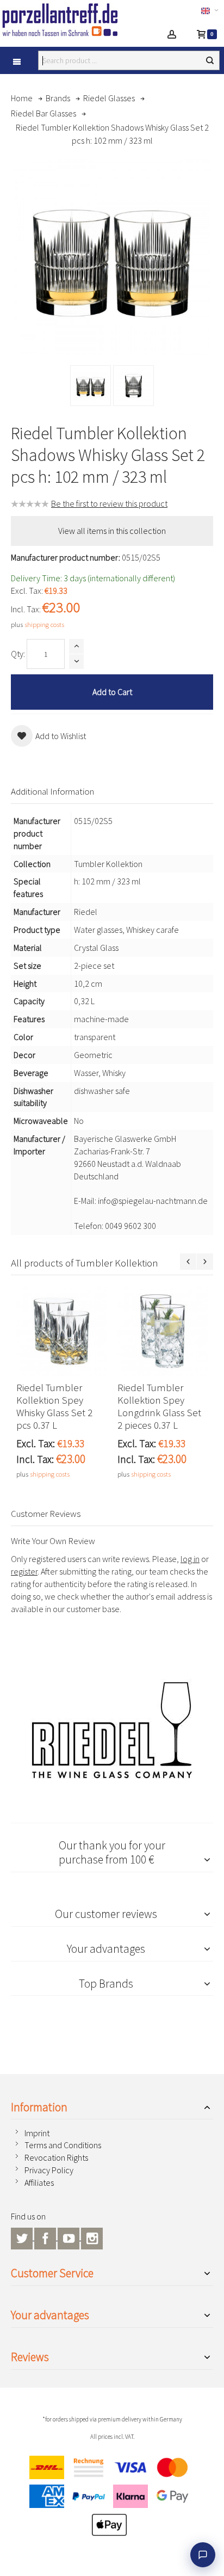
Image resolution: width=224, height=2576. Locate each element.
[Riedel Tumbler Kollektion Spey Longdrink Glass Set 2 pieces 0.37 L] (163, 1331)
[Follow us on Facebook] (46, 2237)
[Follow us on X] (23, 2237)
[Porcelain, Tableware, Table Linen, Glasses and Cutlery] (67, 20)
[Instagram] (92, 2237)
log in (190, 1559)
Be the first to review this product (109, 503)
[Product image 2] (133, 386)
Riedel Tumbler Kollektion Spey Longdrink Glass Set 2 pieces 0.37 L (159, 1406)
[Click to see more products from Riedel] (112, 1730)
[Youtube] (69, 2237)
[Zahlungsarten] (112, 2499)
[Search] (210, 60)
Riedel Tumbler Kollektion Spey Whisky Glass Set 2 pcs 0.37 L (54, 1406)
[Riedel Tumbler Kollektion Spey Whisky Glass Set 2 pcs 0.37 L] (61, 1331)
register (24, 1571)
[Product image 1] (91, 386)
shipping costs (44, 624)
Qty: (18, 654)
